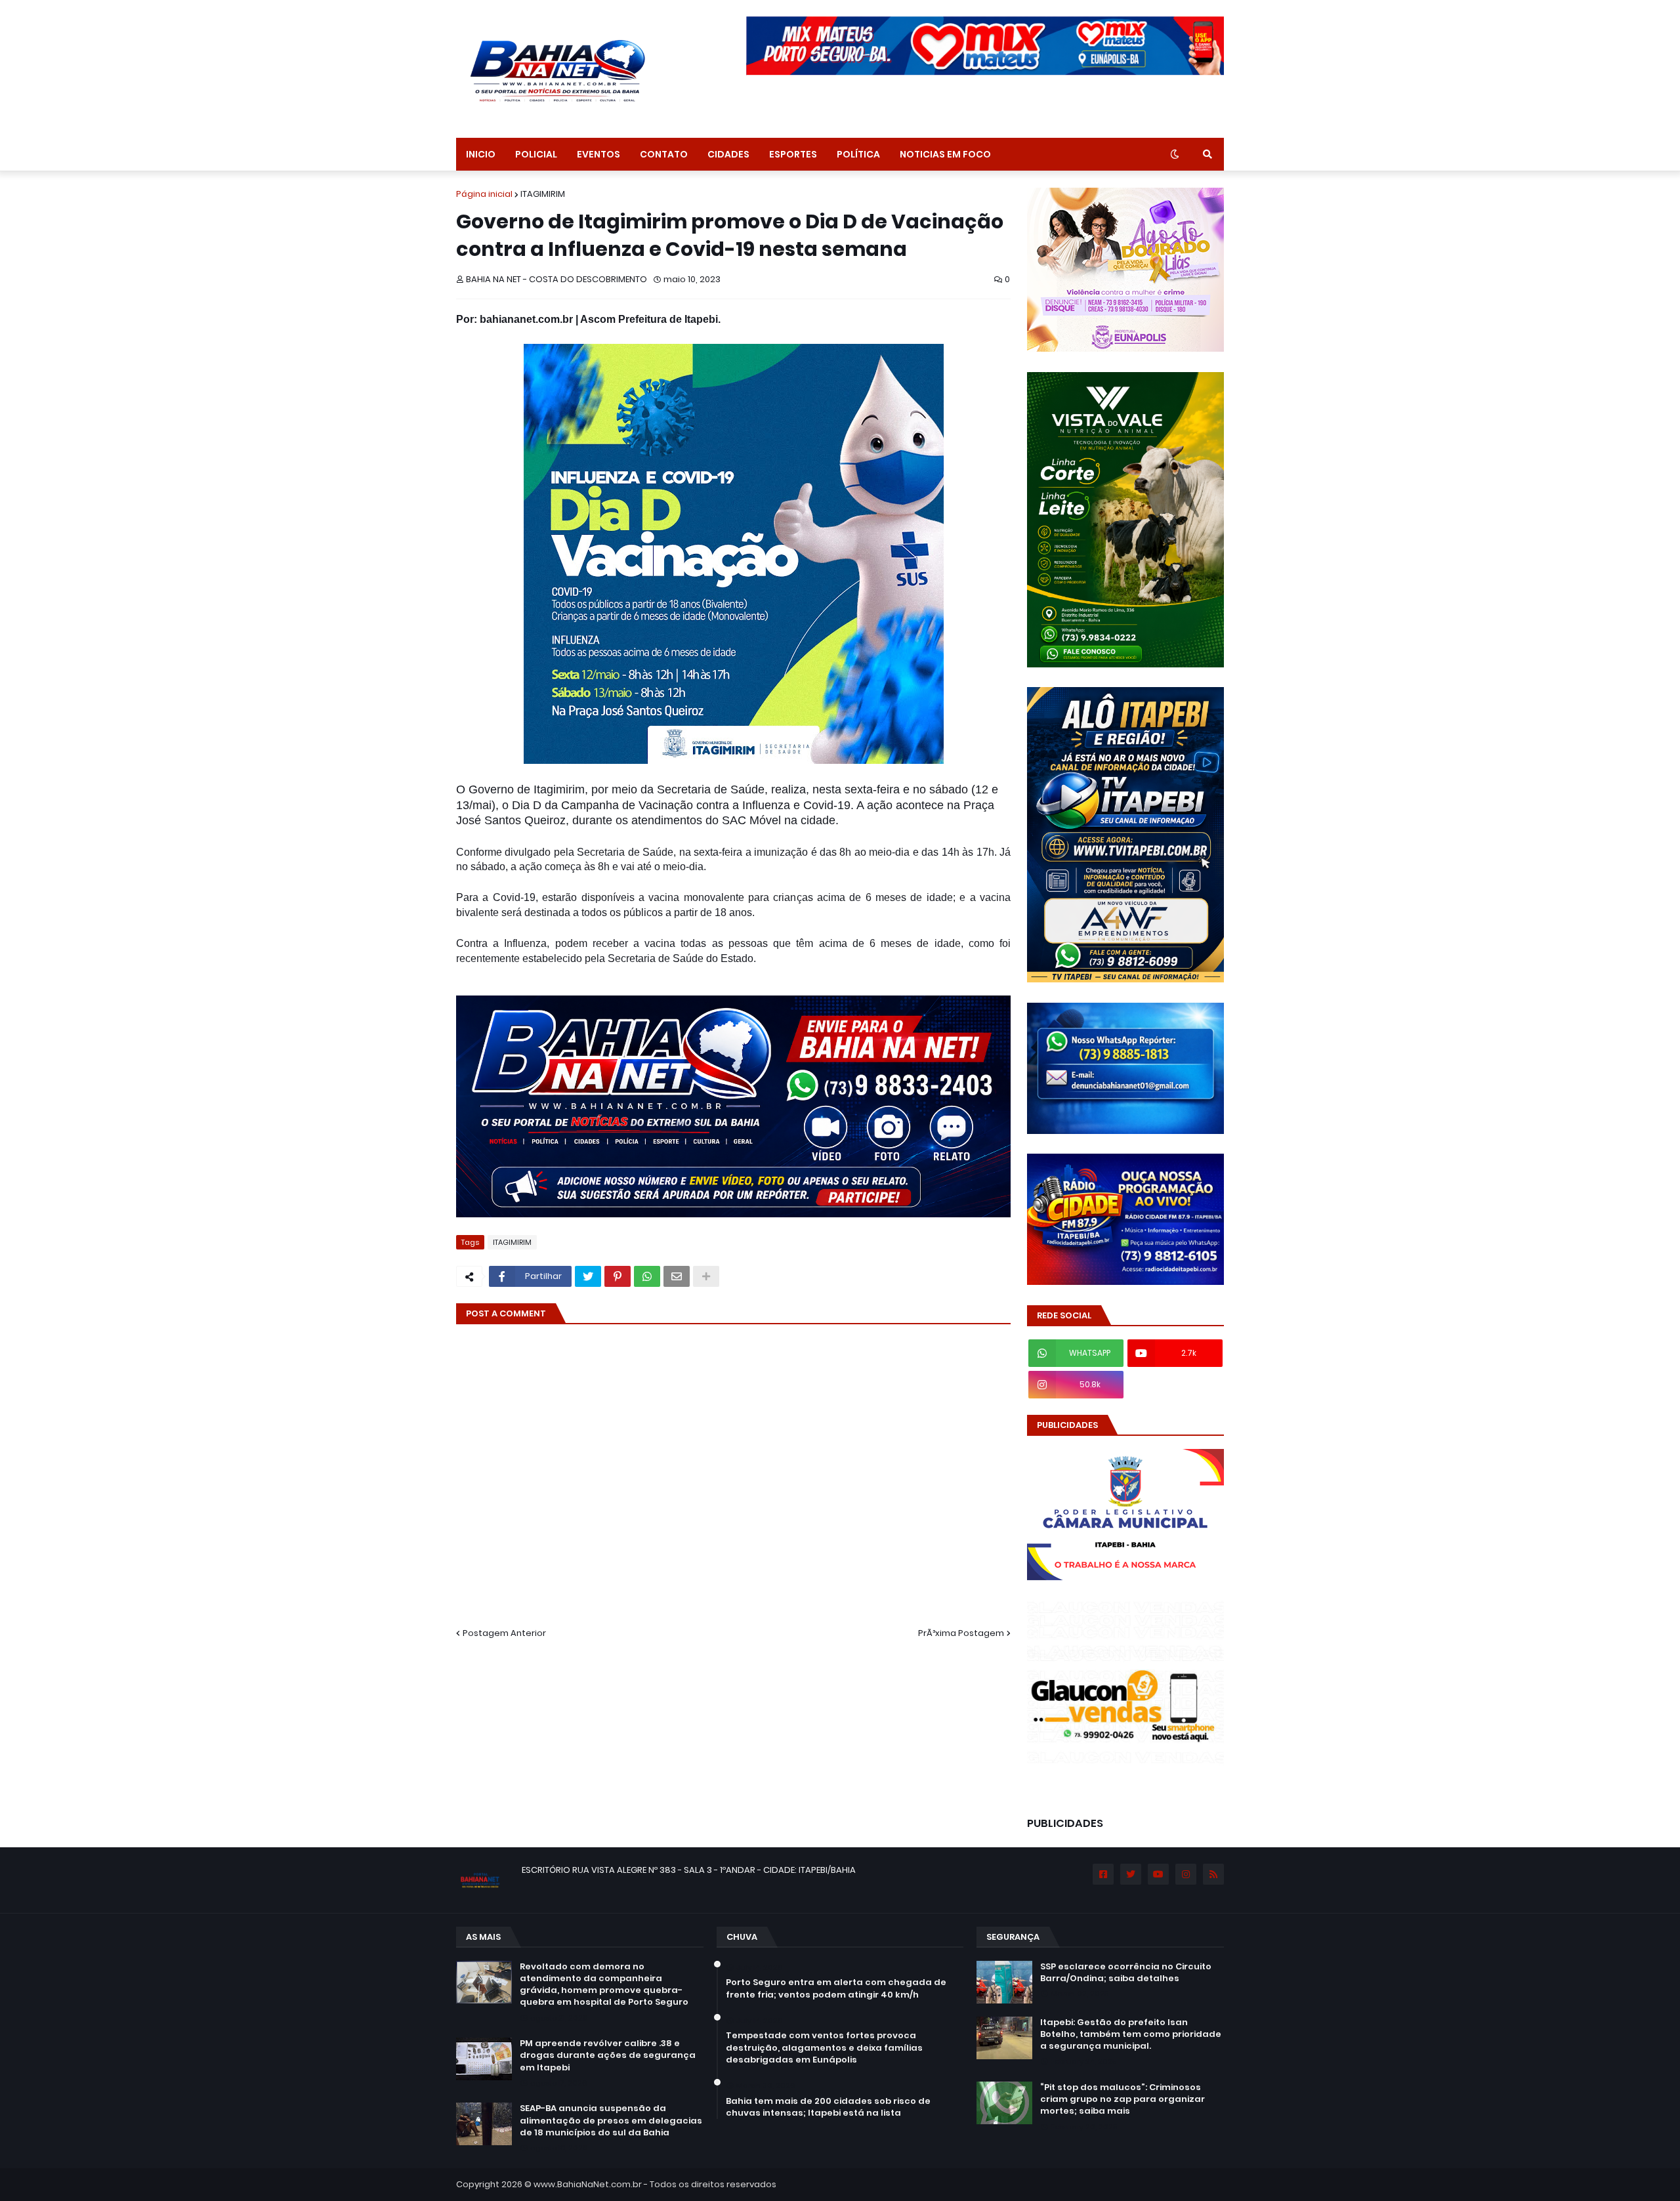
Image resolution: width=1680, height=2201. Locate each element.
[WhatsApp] (647, 1276)
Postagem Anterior (504, 1633)
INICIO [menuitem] (481, 154)
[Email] (677, 1276)
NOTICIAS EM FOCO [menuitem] (945, 154)
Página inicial (484, 194)
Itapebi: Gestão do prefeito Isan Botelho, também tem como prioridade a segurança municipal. (1131, 2034)
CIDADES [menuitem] (728, 154)
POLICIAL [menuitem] (536, 154)
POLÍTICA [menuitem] (858, 154)
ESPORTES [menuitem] (793, 154)
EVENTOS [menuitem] (598, 154)
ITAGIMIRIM (543, 194)
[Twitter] (588, 1276)
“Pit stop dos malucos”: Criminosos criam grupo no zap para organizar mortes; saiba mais (1123, 2099)
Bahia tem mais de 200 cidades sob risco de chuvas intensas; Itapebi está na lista (828, 2107)
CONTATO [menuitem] (664, 154)
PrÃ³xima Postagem (961, 1633)
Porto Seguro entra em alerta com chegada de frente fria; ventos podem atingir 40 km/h (836, 1988)
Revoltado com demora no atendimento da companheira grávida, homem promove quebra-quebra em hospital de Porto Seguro (604, 1985)
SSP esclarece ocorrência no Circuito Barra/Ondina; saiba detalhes (1126, 1973)
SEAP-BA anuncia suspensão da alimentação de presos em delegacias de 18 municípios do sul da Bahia (611, 2120)
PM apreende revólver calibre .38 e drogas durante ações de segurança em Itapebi (608, 2055)
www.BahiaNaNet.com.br (588, 2184)
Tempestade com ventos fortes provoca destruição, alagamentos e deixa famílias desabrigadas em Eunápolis (824, 2047)
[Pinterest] (618, 1276)
